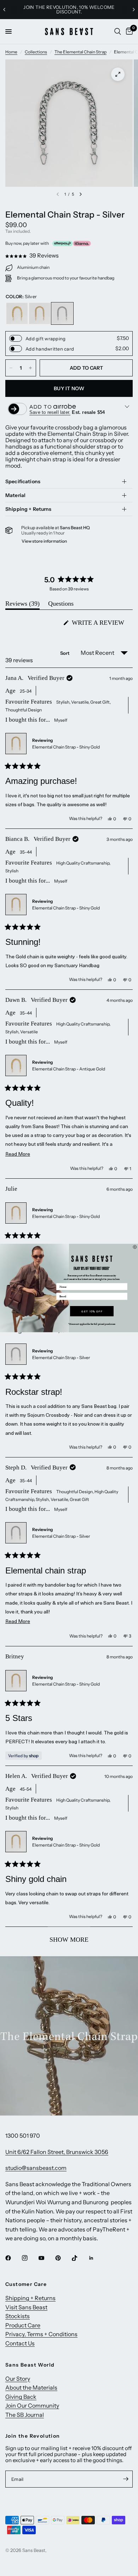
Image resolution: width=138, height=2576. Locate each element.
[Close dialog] (135, 1247)
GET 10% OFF (92, 1311)
